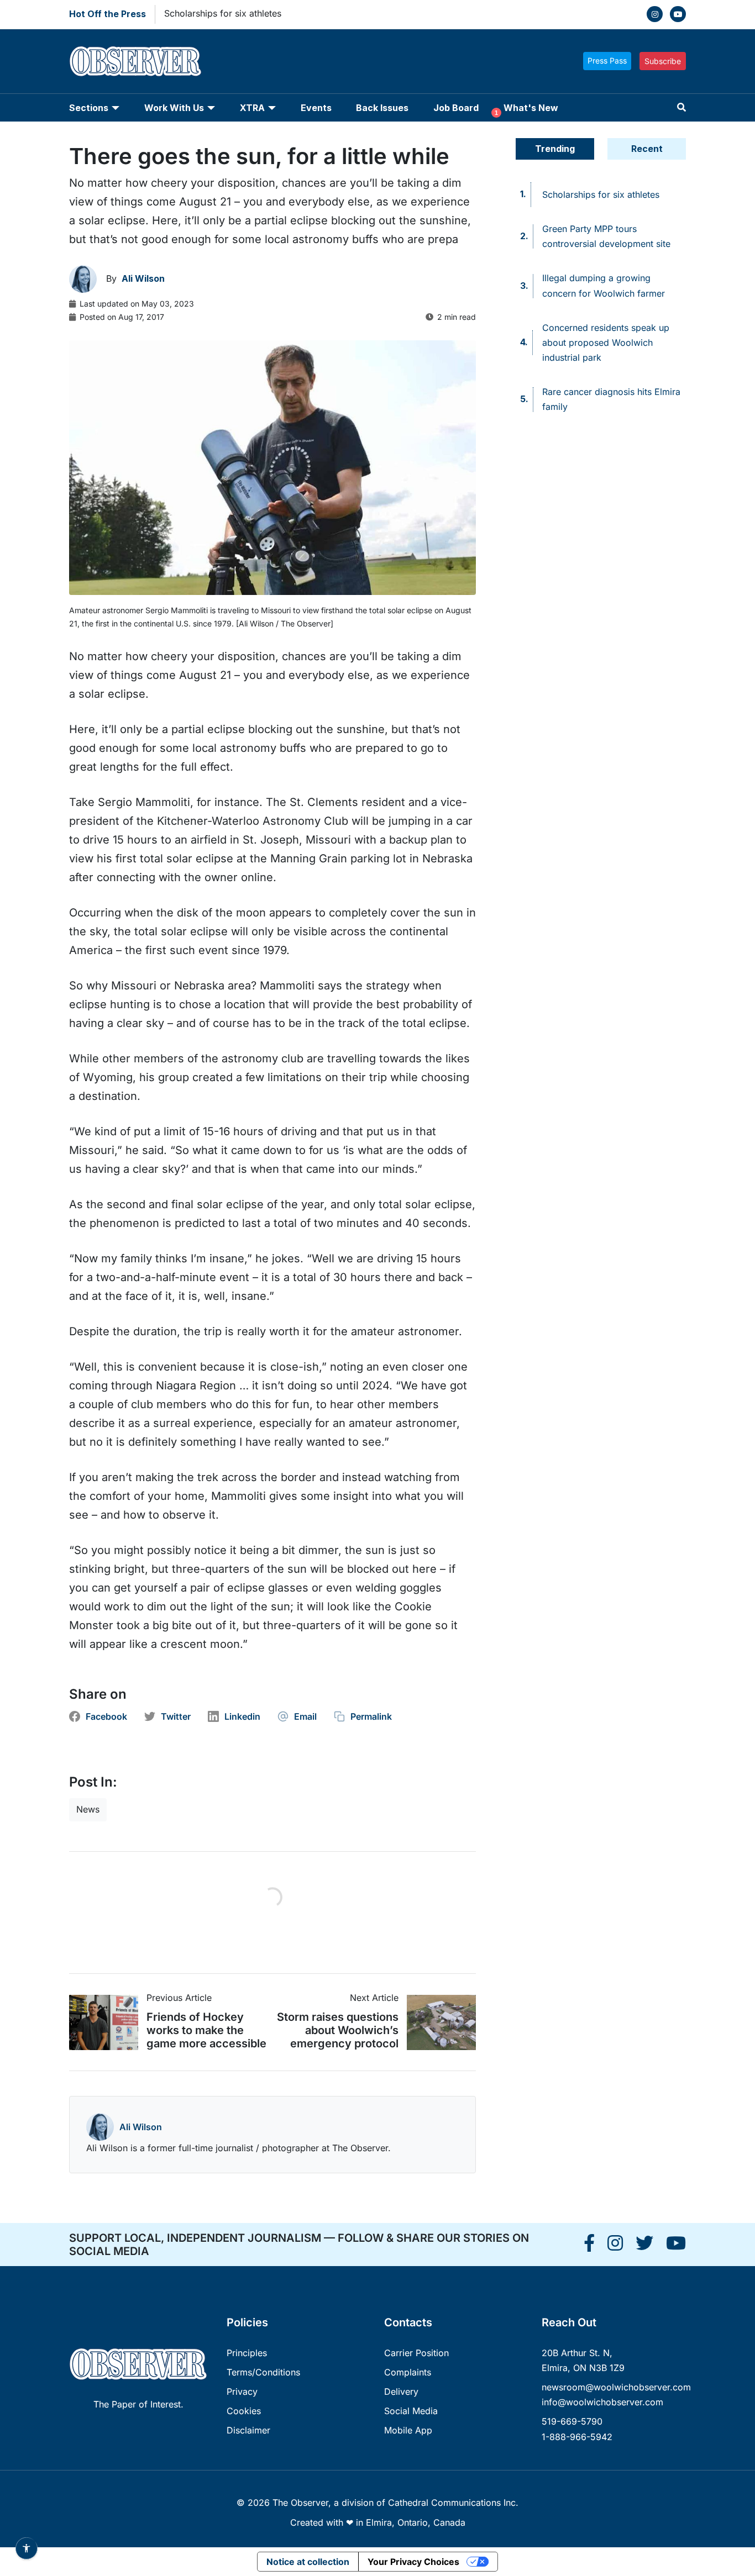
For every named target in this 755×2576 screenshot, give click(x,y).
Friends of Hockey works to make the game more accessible (206, 2030)
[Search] (681, 107)
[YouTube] (678, 14)
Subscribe (663, 61)
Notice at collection (308, 2562)
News (88, 1809)
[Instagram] (655, 14)
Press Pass (607, 60)
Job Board (456, 108)
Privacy (242, 2391)
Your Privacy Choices (413, 2562)
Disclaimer (248, 2430)
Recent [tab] (647, 149)
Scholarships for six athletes (223, 13)
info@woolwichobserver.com (602, 2402)
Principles (247, 2353)
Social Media (411, 2411)
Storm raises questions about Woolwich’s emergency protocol (338, 2030)
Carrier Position (416, 2353)
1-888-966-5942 (577, 2437)
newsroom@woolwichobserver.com (616, 2387)
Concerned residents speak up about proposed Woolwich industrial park (606, 343)
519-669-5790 (572, 2421)
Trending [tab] (555, 149)
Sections (89, 108)
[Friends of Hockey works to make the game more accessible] (108, 2022)
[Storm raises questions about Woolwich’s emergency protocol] (437, 2022)
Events (316, 108)
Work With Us (174, 108)
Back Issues (382, 108)
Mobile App (408, 2430)
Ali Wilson (141, 2127)
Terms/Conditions (263, 2372)
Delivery (401, 2391)
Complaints (408, 2372)
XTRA (252, 108)
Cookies (244, 2411)
